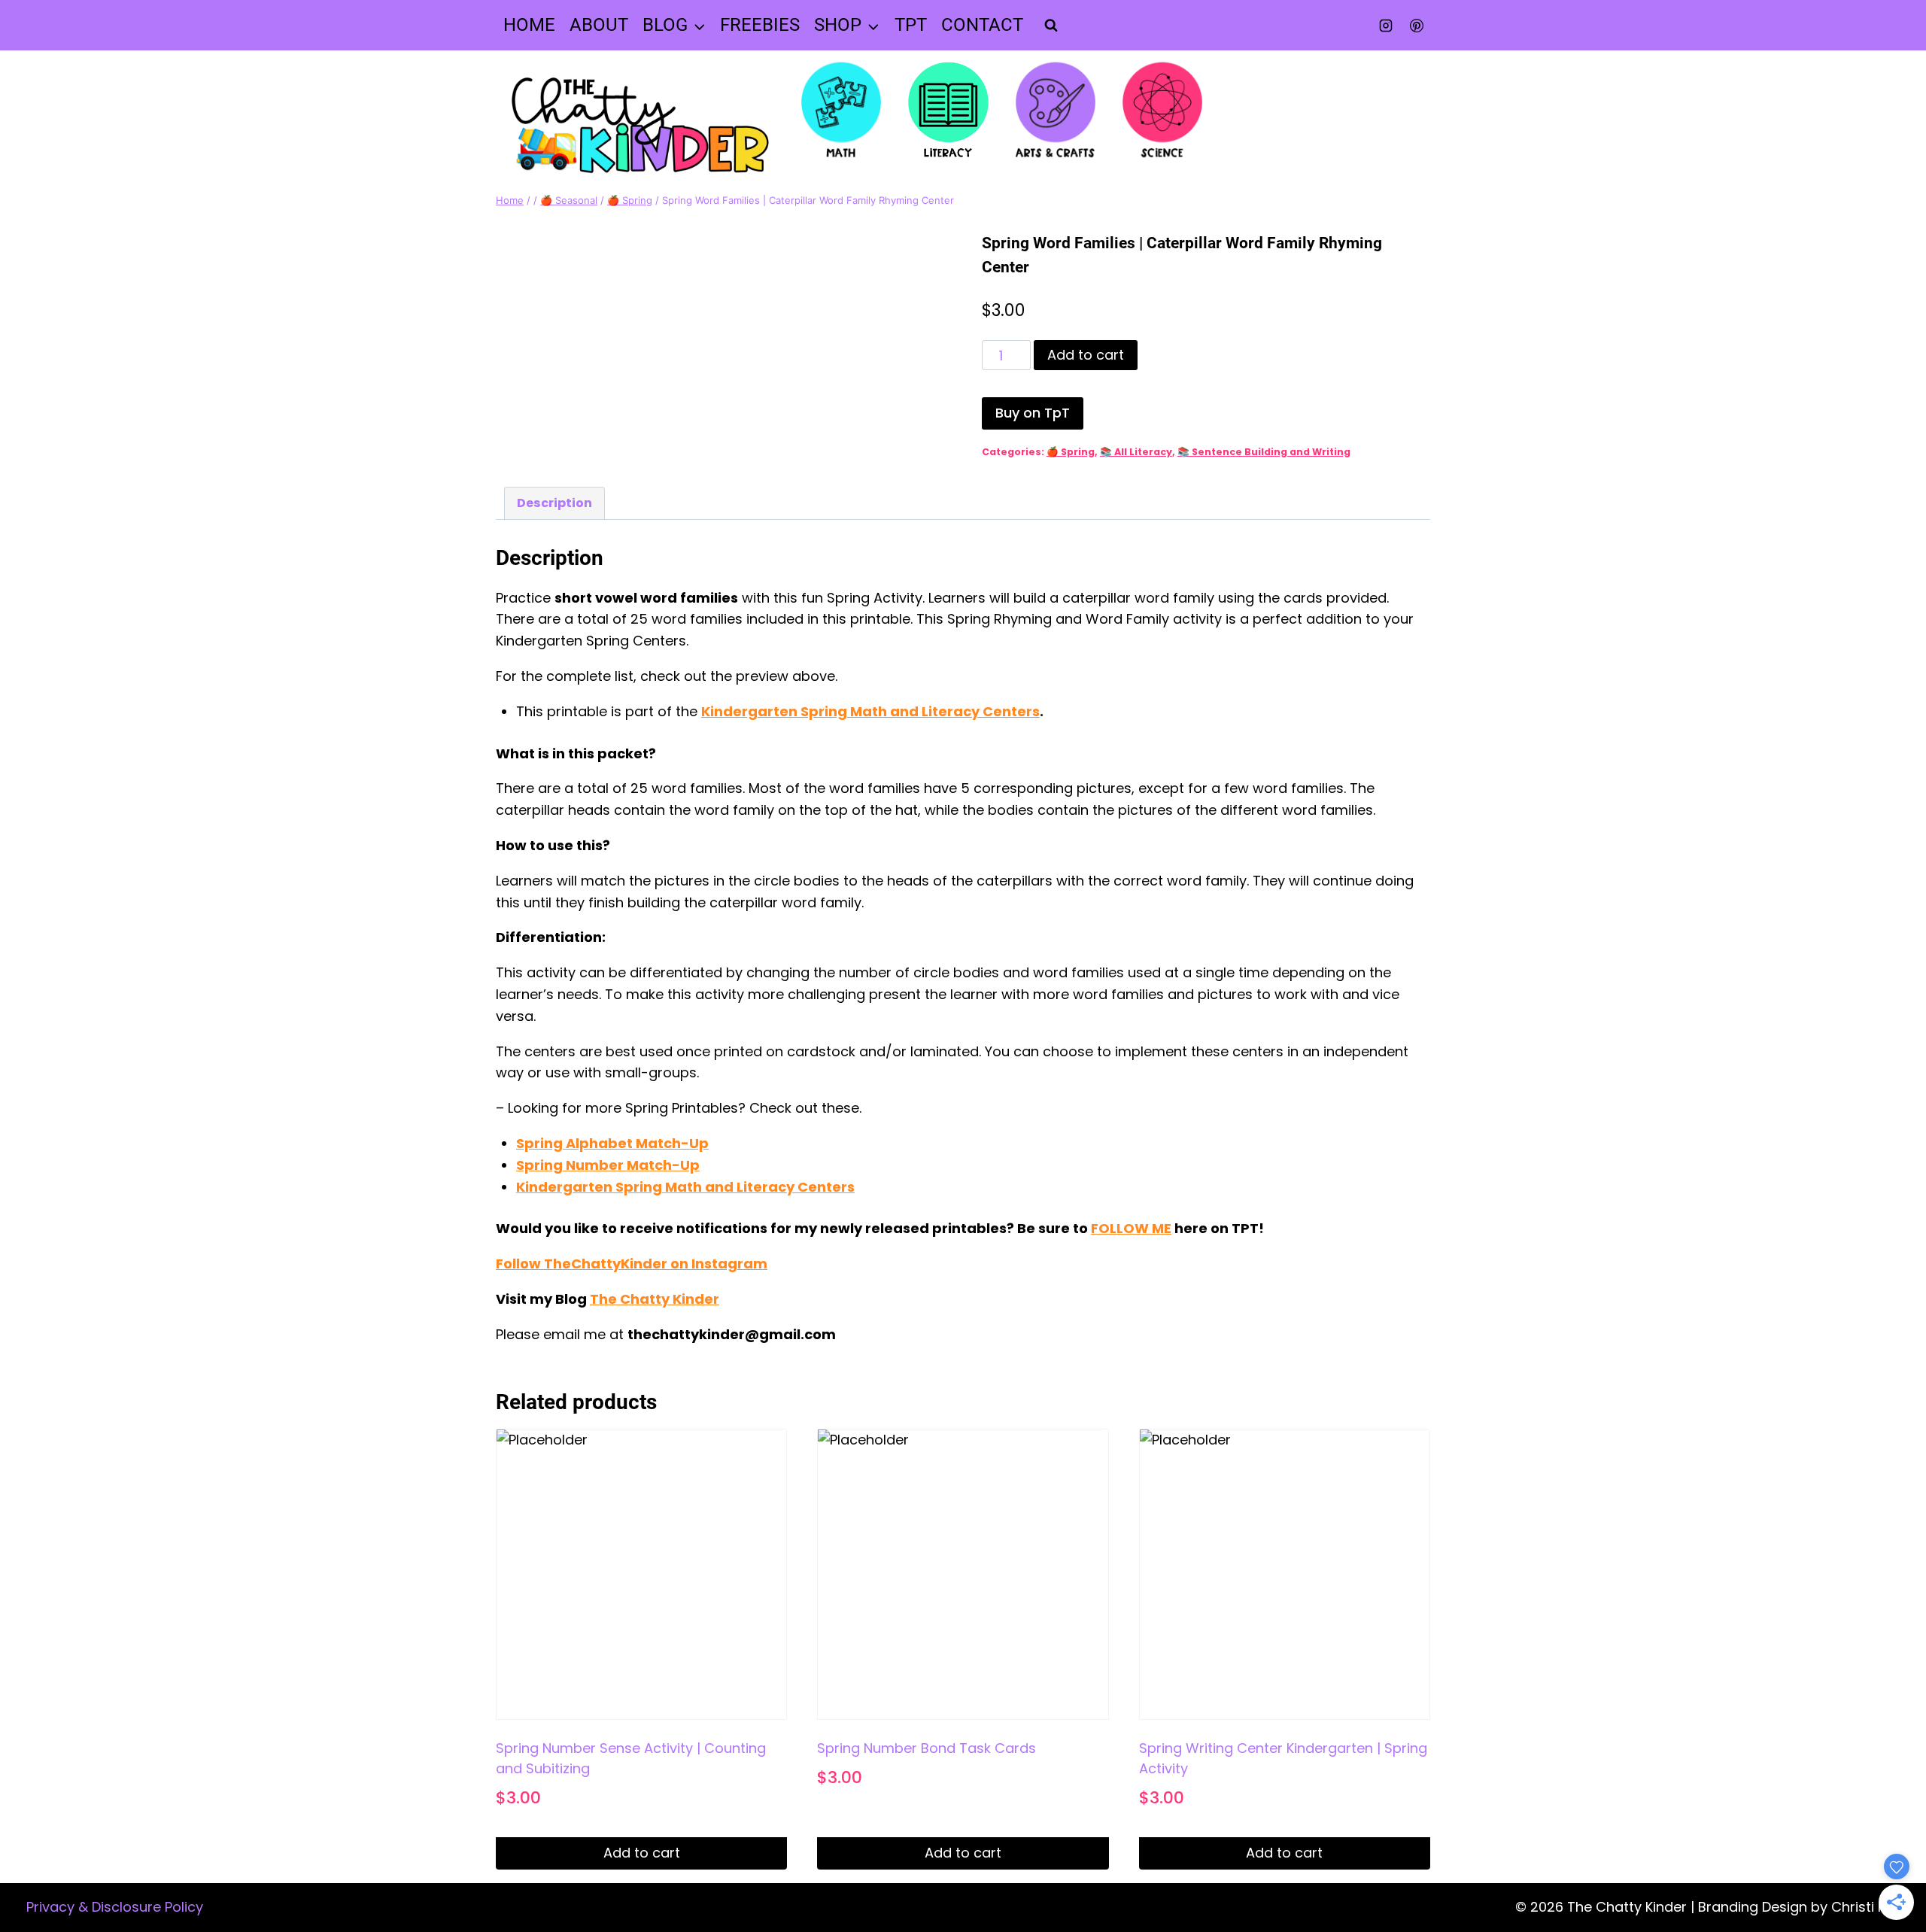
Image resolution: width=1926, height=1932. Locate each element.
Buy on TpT (1033, 413)
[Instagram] (1386, 26)
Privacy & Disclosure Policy (115, 1907)
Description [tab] (554, 503)
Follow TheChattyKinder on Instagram (632, 1264)
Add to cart (1086, 355)
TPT (911, 25)
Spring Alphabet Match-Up (612, 1143)
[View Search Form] (1051, 26)
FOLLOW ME (1131, 1228)
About (599, 25)
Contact (982, 25)
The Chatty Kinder (655, 1299)
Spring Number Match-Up (608, 1165)
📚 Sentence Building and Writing (1264, 452)
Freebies (760, 25)
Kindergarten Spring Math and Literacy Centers (870, 711)
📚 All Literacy (1136, 452)
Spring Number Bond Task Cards (927, 1748)
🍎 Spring (1071, 452)
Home (529, 25)
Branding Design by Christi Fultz (1803, 1907)
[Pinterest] (1417, 26)
